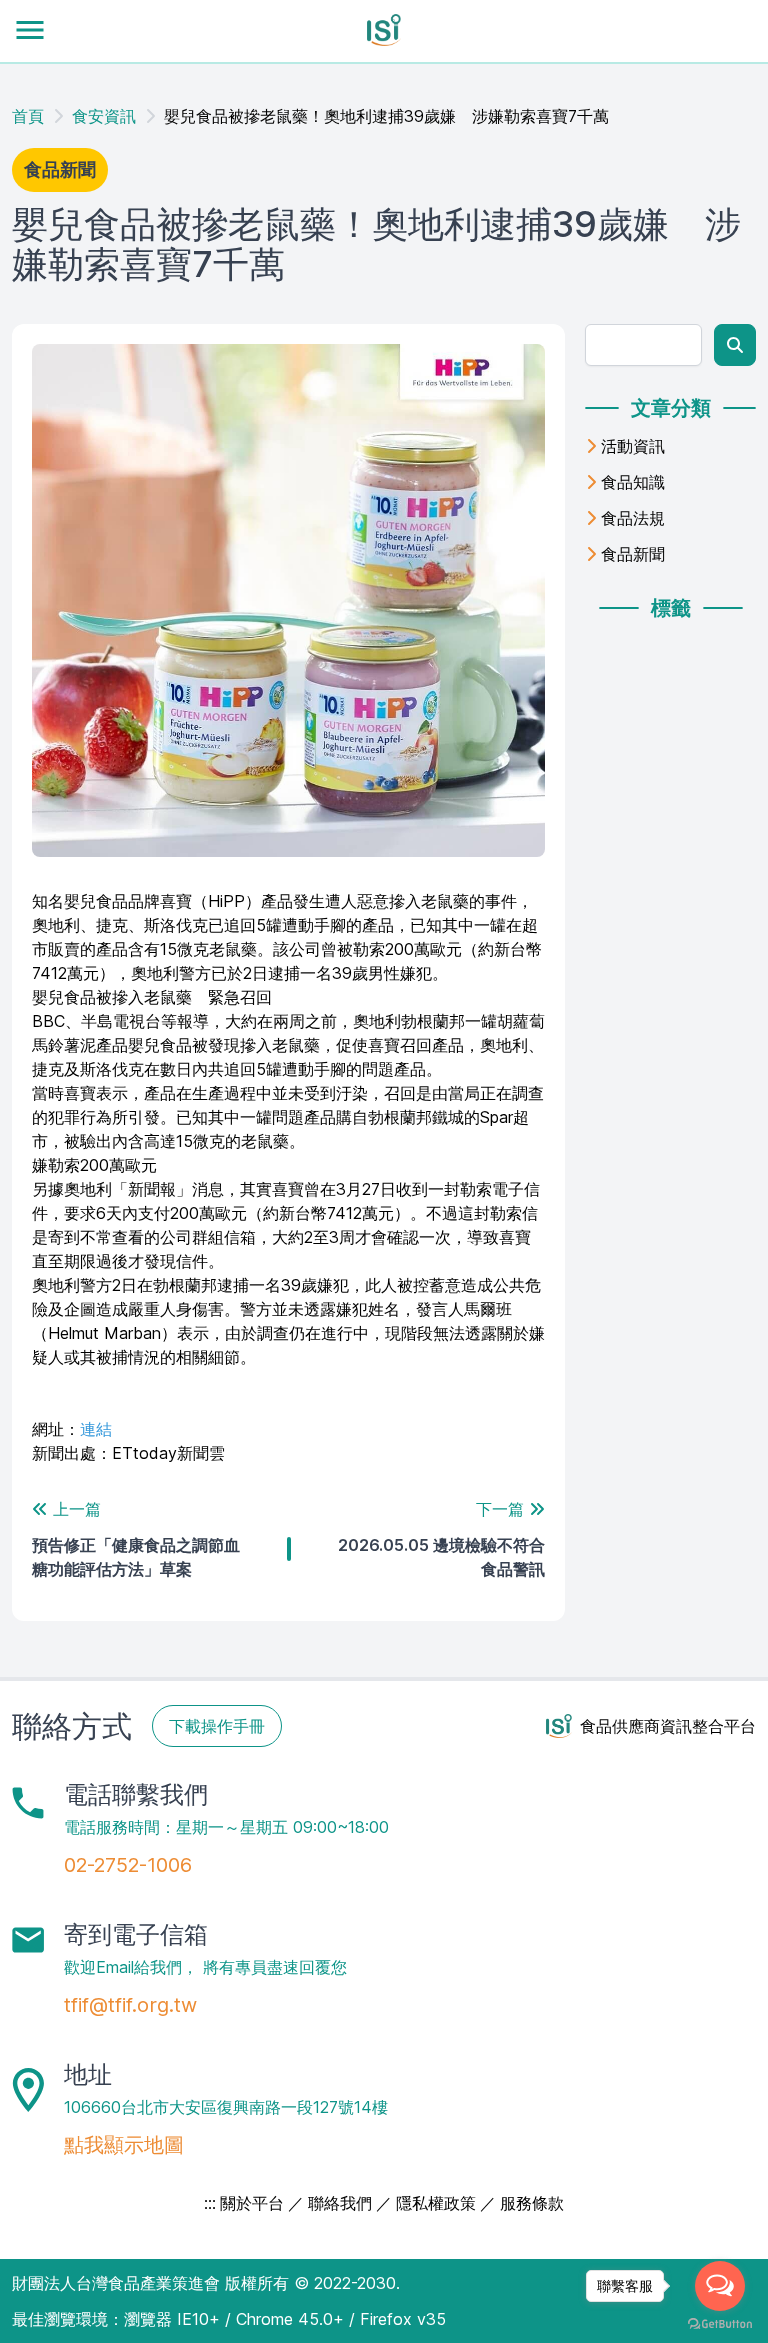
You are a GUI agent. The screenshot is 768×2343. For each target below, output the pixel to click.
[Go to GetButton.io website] (720, 2323)
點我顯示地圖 (124, 2145)
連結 (96, 1429)
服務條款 (532, 2203)
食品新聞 (633, 554)
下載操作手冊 (217, 1726)
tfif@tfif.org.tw (130, 2005)
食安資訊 (104, 116)
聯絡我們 (340, 2203)
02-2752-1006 (128, 1865)
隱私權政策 (436, 2203)
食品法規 (633, 518)
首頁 (28, 116)
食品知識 (633, 482)
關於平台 (252, 2203)
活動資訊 (633, 446)
